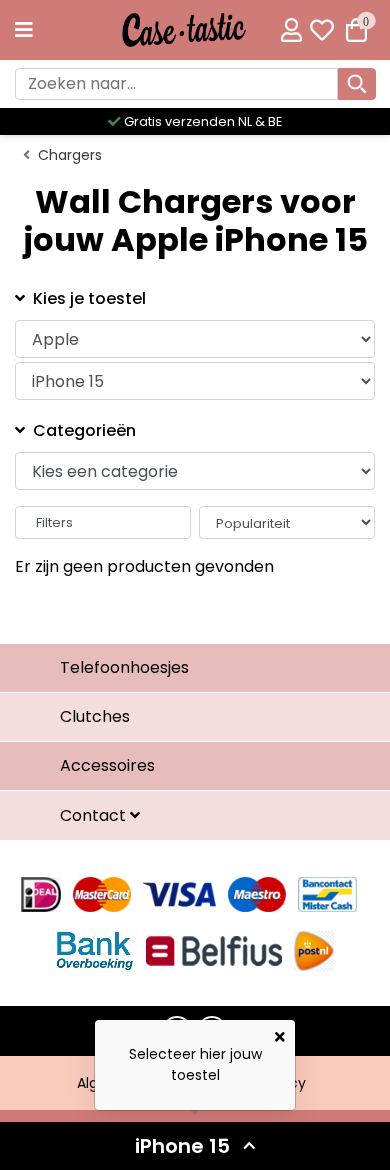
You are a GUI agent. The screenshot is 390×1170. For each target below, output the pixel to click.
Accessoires (107, 765)
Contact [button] (95, 815)
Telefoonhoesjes (124, 667)
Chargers (70, 155)
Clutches (95, 716)
